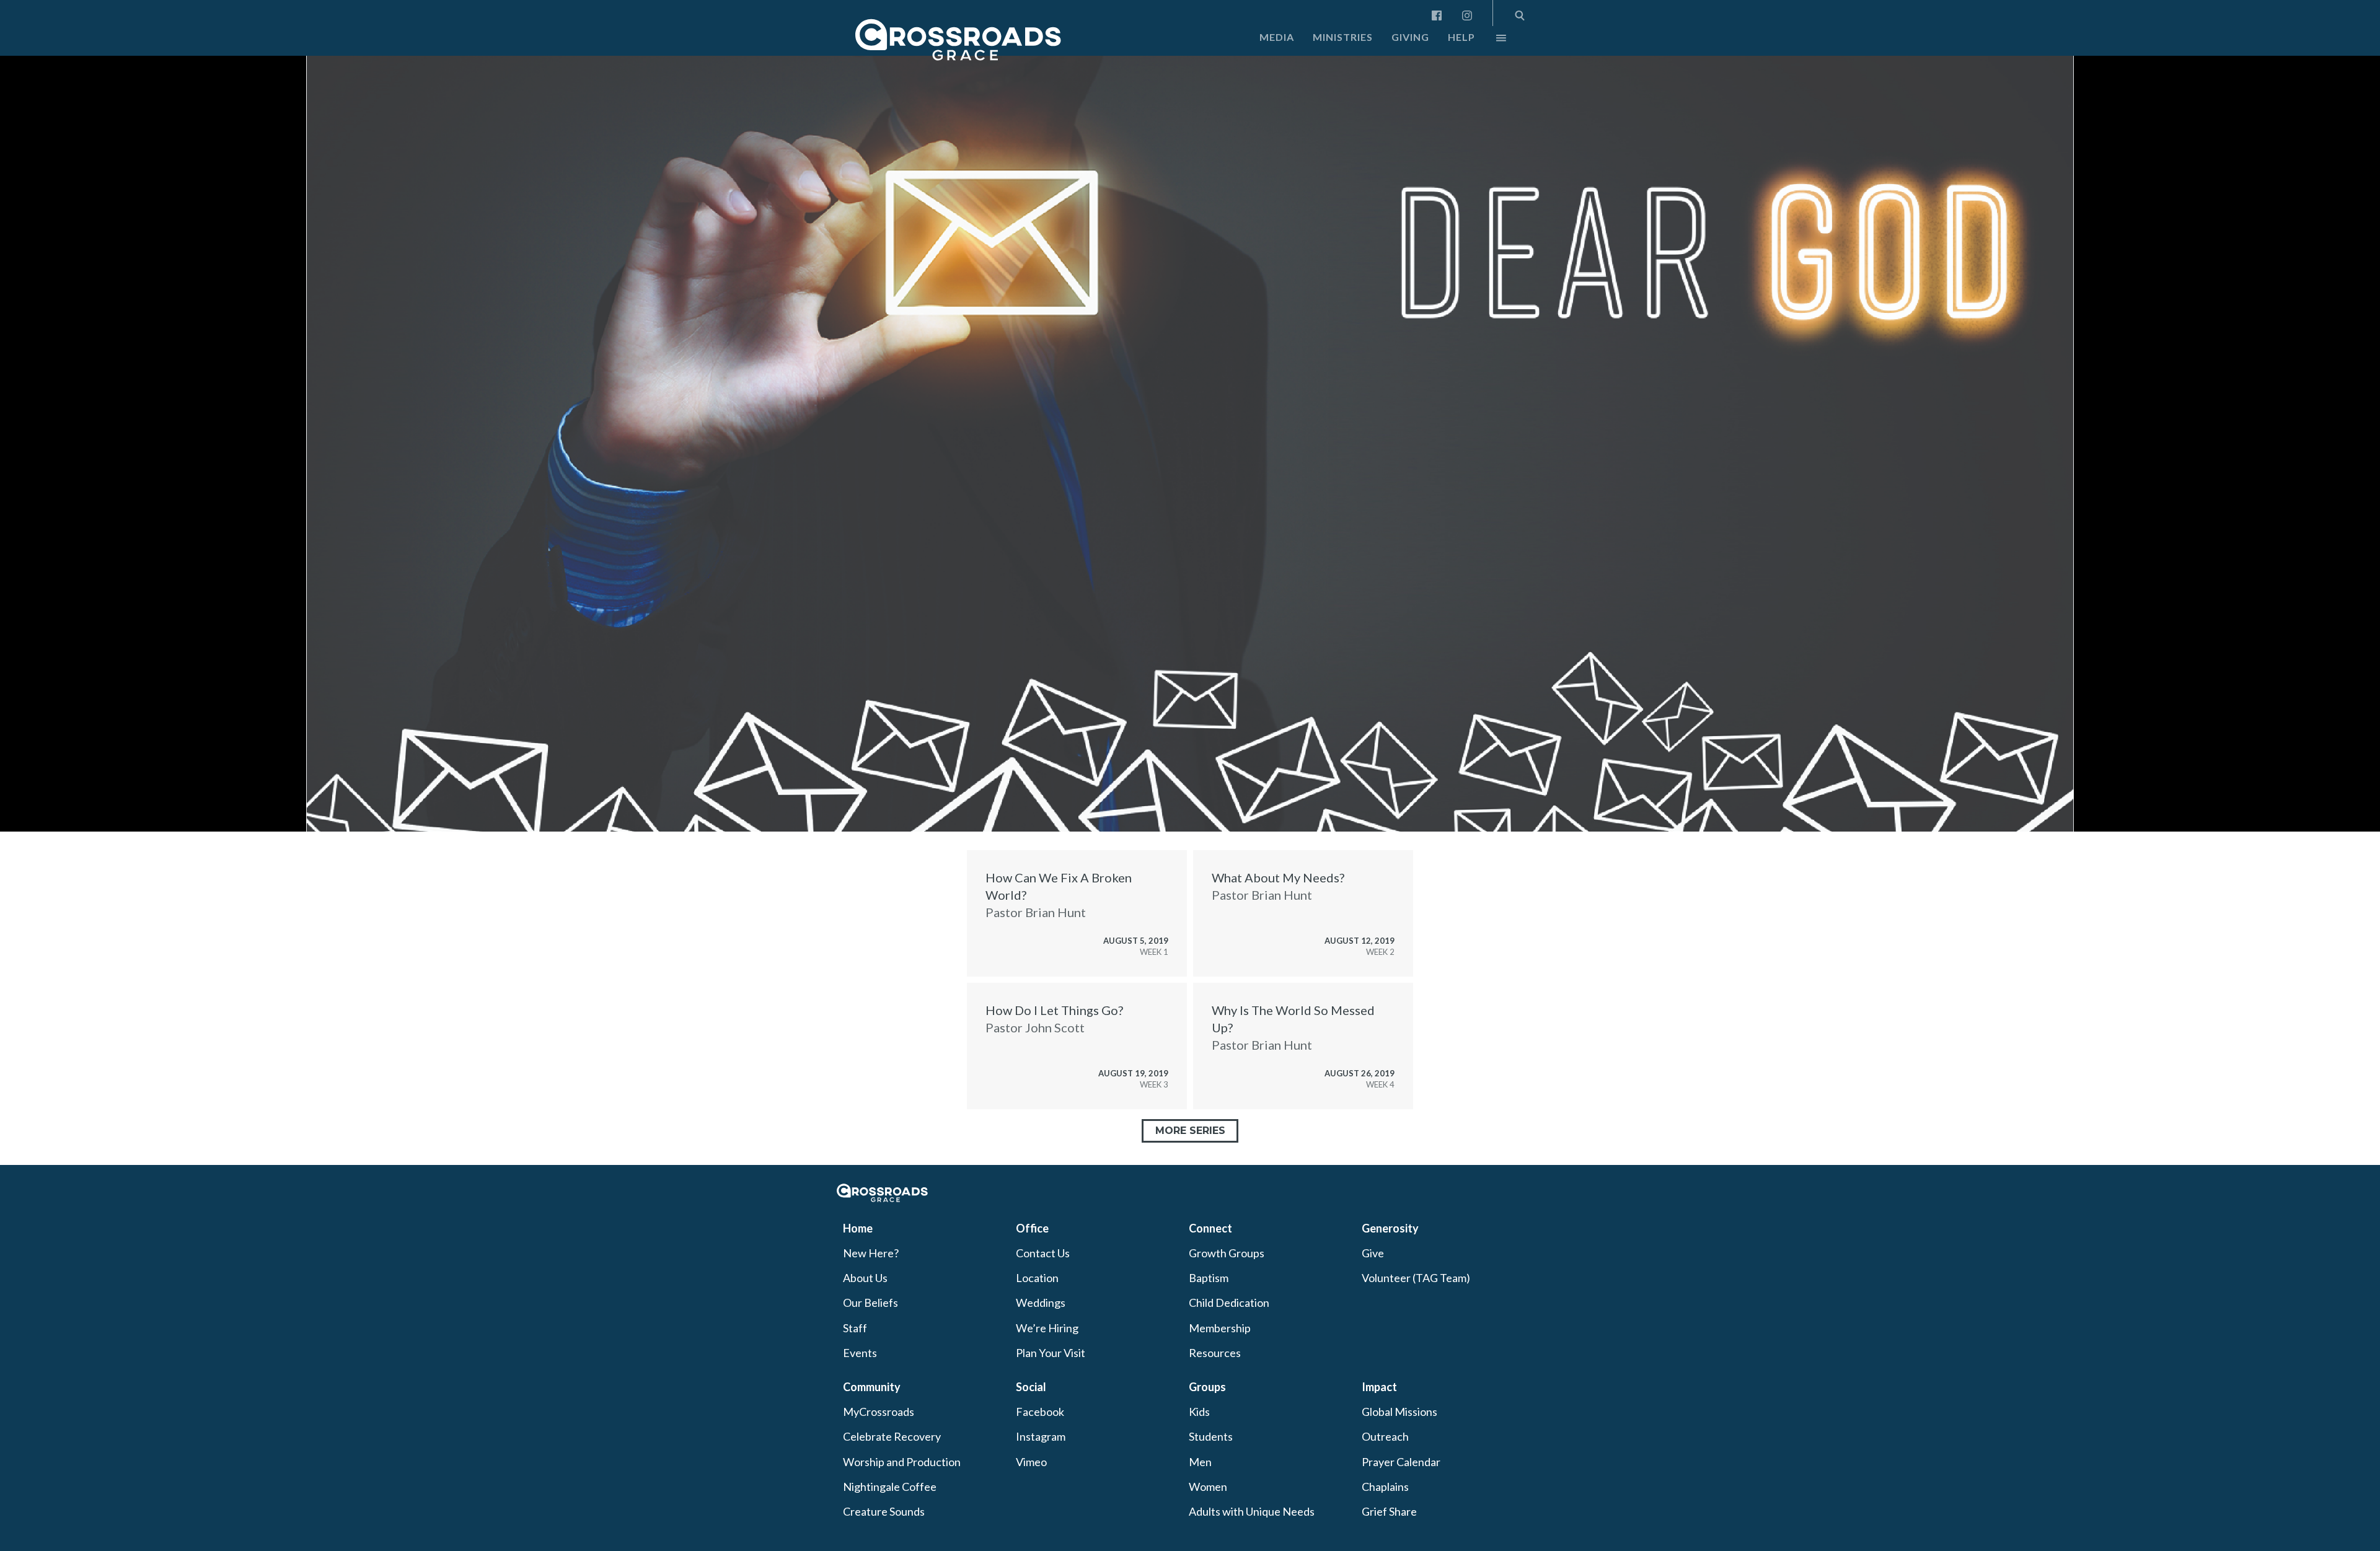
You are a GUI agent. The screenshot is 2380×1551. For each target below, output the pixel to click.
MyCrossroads (879, 1412)
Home (858, 1228)
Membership (1220, 1328)
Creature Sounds (884, 1511)
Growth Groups (1227, 1253)
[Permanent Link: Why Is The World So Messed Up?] (1303, 1046)
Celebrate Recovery (892, 1436)
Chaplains (1385, 1487)
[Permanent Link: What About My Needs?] (1303, 913)
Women (1208, 1487)
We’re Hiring (1047, 1328)
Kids (1199, 1412)
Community (872, 1387)
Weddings (1041, 1303)
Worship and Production (902, 1462)
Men (1200, 1462)
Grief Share (1389, 1511)
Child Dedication (1229, 1303)
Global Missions (1399, 1412)
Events (860, 1353)
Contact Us (1043, 1253)
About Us (865, 1278)
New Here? (871, 1253)
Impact (1379, 1387)
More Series (1190, 1131)
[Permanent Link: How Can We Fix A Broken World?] (1077, 913)
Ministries (1343, 37)
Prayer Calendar (1401, 1462)
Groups (1207, 1387)
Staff (855, 1328)
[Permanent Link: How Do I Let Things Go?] (1077, 1046)
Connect (1210, 1228)
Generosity (1390, 1228)
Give (1373, 1253)
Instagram (1041, 1436)
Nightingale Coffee (890, 1487)
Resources (1215, 1353)
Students (1211, 1436)
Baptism (1209, 1278)
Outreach (1385, 1436)
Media (1277, 37)
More (1491, 41)
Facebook (1040, 1412)
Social (1031, 1387)
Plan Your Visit (1051, 1353)
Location (1037, 1278)
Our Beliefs (870, 1303)
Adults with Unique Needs (1252, 1511)
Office (1032, 1228)
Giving (1410, 37)
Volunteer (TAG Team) (1416, 1278)
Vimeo (1031, 1462)
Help (1461, 37)
